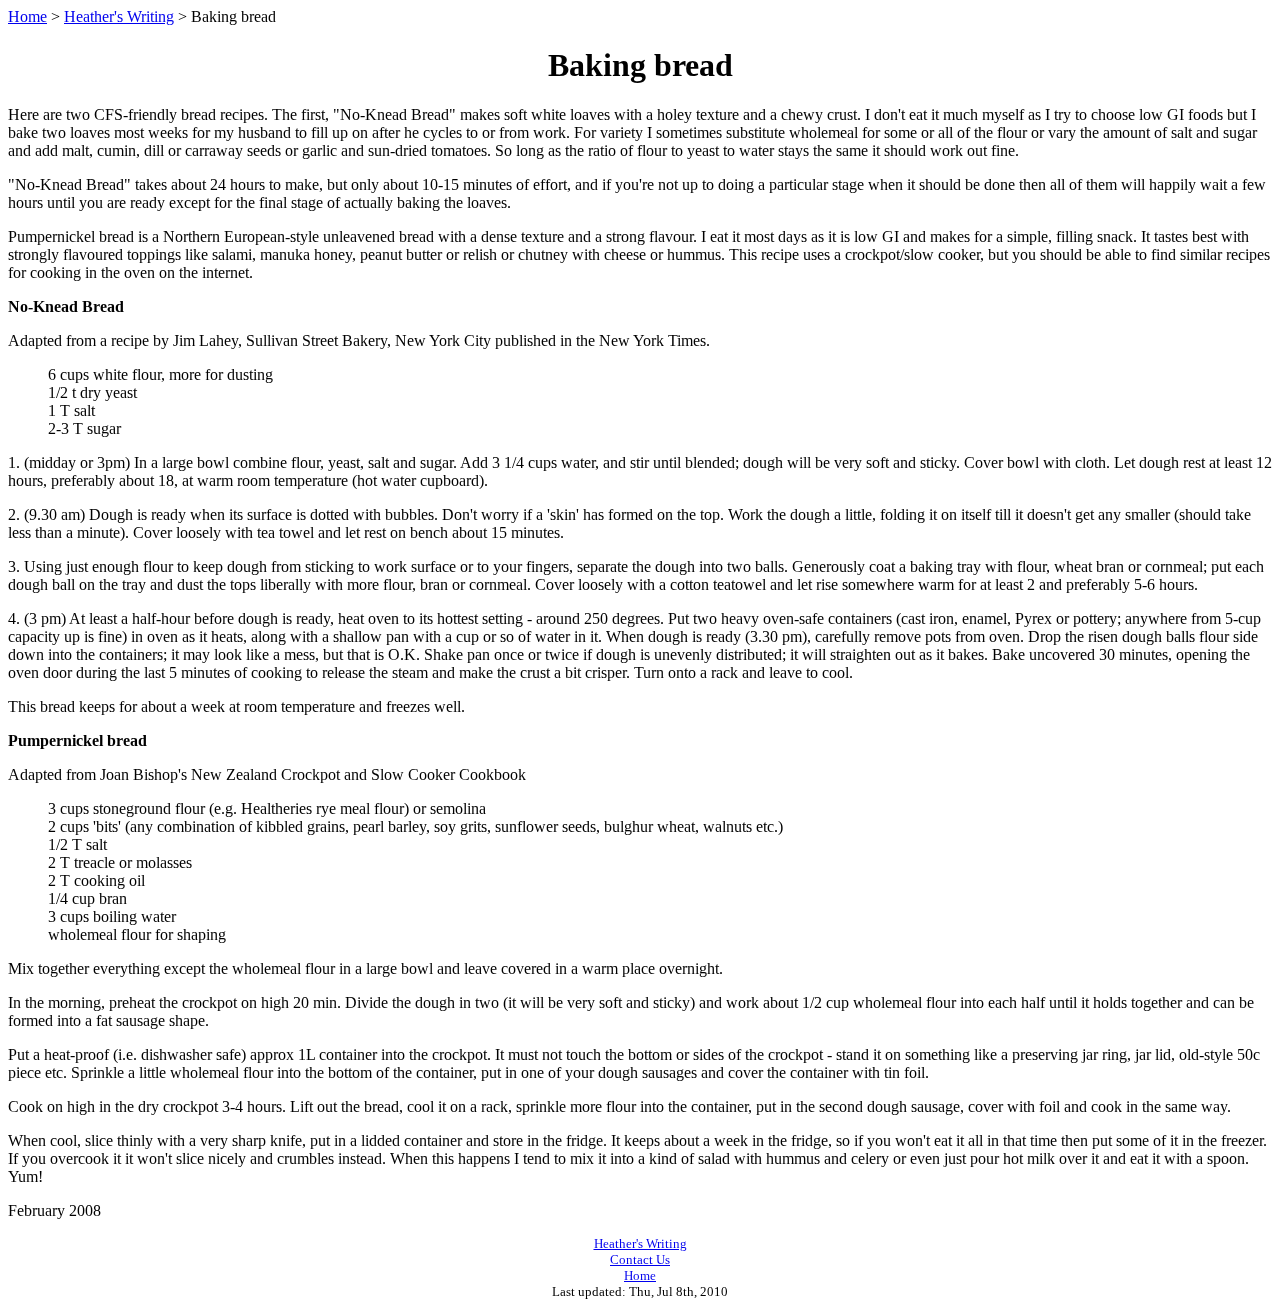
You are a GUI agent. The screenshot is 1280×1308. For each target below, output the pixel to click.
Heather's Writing (119, 16)
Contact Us (640, 1259)
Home (27, 16)
